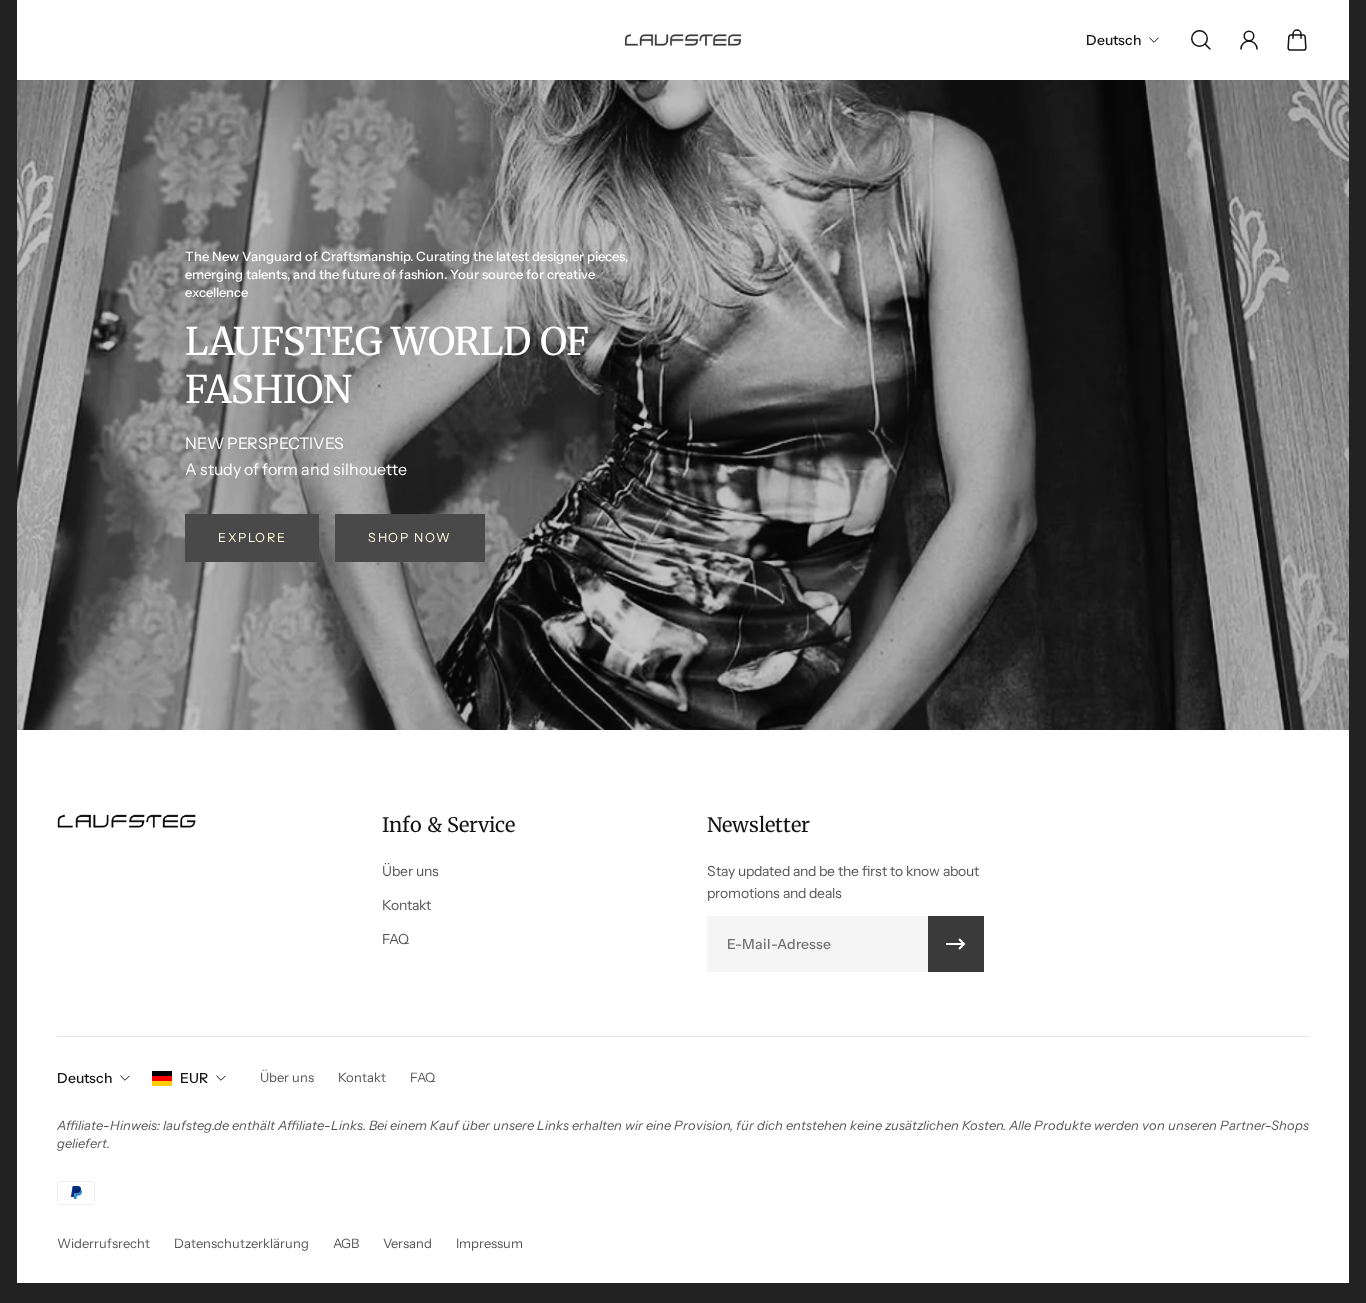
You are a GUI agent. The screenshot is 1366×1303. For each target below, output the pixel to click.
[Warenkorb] (1297, 40)
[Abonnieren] (956, 944)
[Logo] (683, 39)
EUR (194, 1078)
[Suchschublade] (1201, 40)
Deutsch (84, 1078)
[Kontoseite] (1249, 40)
